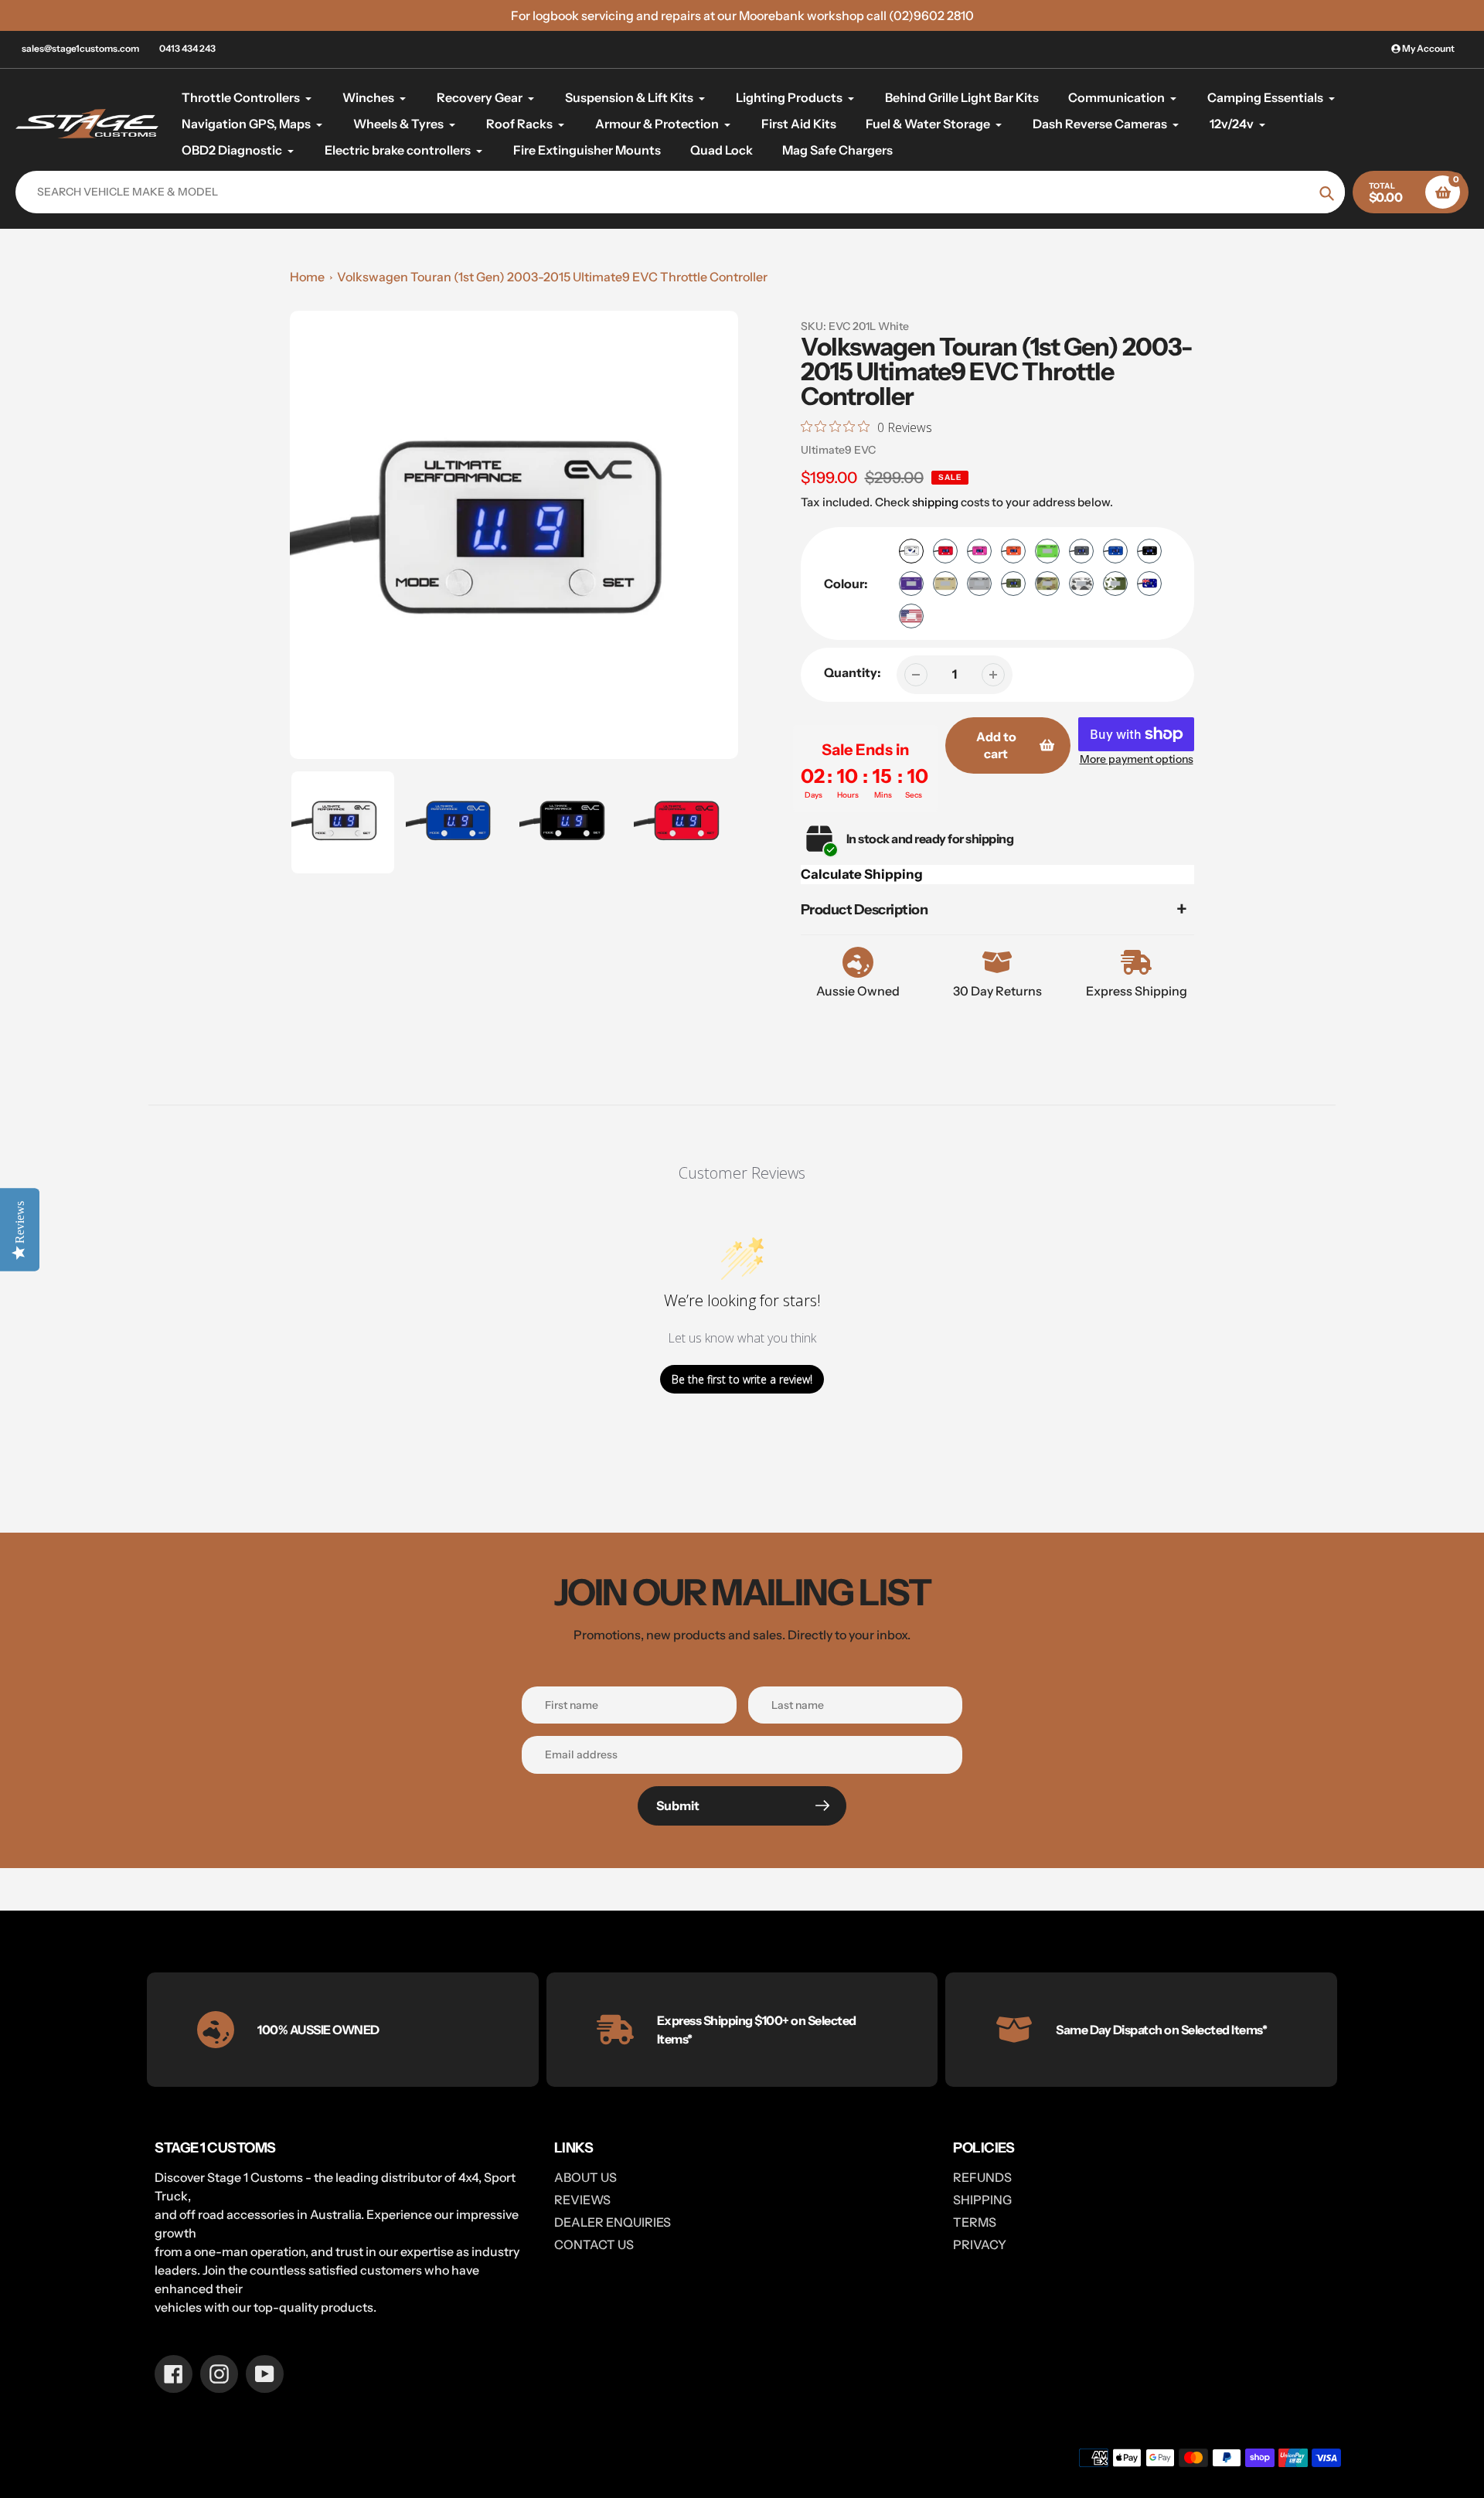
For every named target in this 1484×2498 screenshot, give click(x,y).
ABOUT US (585, 2177)
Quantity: (853, 672)
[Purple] (911, 584)
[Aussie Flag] (1149, 584)
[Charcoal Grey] (1081, 551)
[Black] (1149, 551)
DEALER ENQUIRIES (613, 2222)
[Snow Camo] (1081, 584)
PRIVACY (980, 2244)
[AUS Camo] (1047, 584)
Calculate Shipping (862, 874)
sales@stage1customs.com (80, 48)
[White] (911, 551)
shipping (935, 502)
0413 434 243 (187, 48)
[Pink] (979, 551)
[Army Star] (1115, 584)
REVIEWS (582, 2200)
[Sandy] (945, 584)
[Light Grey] (979, 584)
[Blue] (1115, 551)
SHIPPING (982, 2200)
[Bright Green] (1047, 551)
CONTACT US (594, 2244)
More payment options (1137, 759)
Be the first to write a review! (742, 1379)
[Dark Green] (1013, 584)
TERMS (975, 2222)
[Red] (945, 551)
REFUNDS (982, 2177)
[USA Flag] (911, 616)
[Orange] (1013, 551)
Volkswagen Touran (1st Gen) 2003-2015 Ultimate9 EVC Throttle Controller (552, 277)
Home (307, 277)
